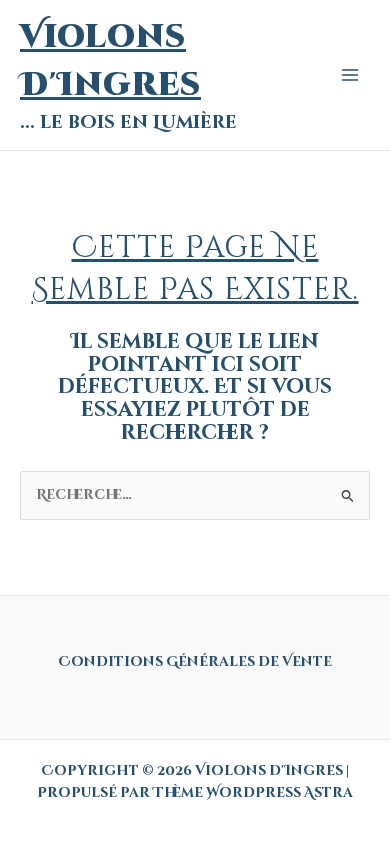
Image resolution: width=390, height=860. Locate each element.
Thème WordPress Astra (253, 793)
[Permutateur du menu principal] (350, 75)
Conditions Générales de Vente (195, 662)
